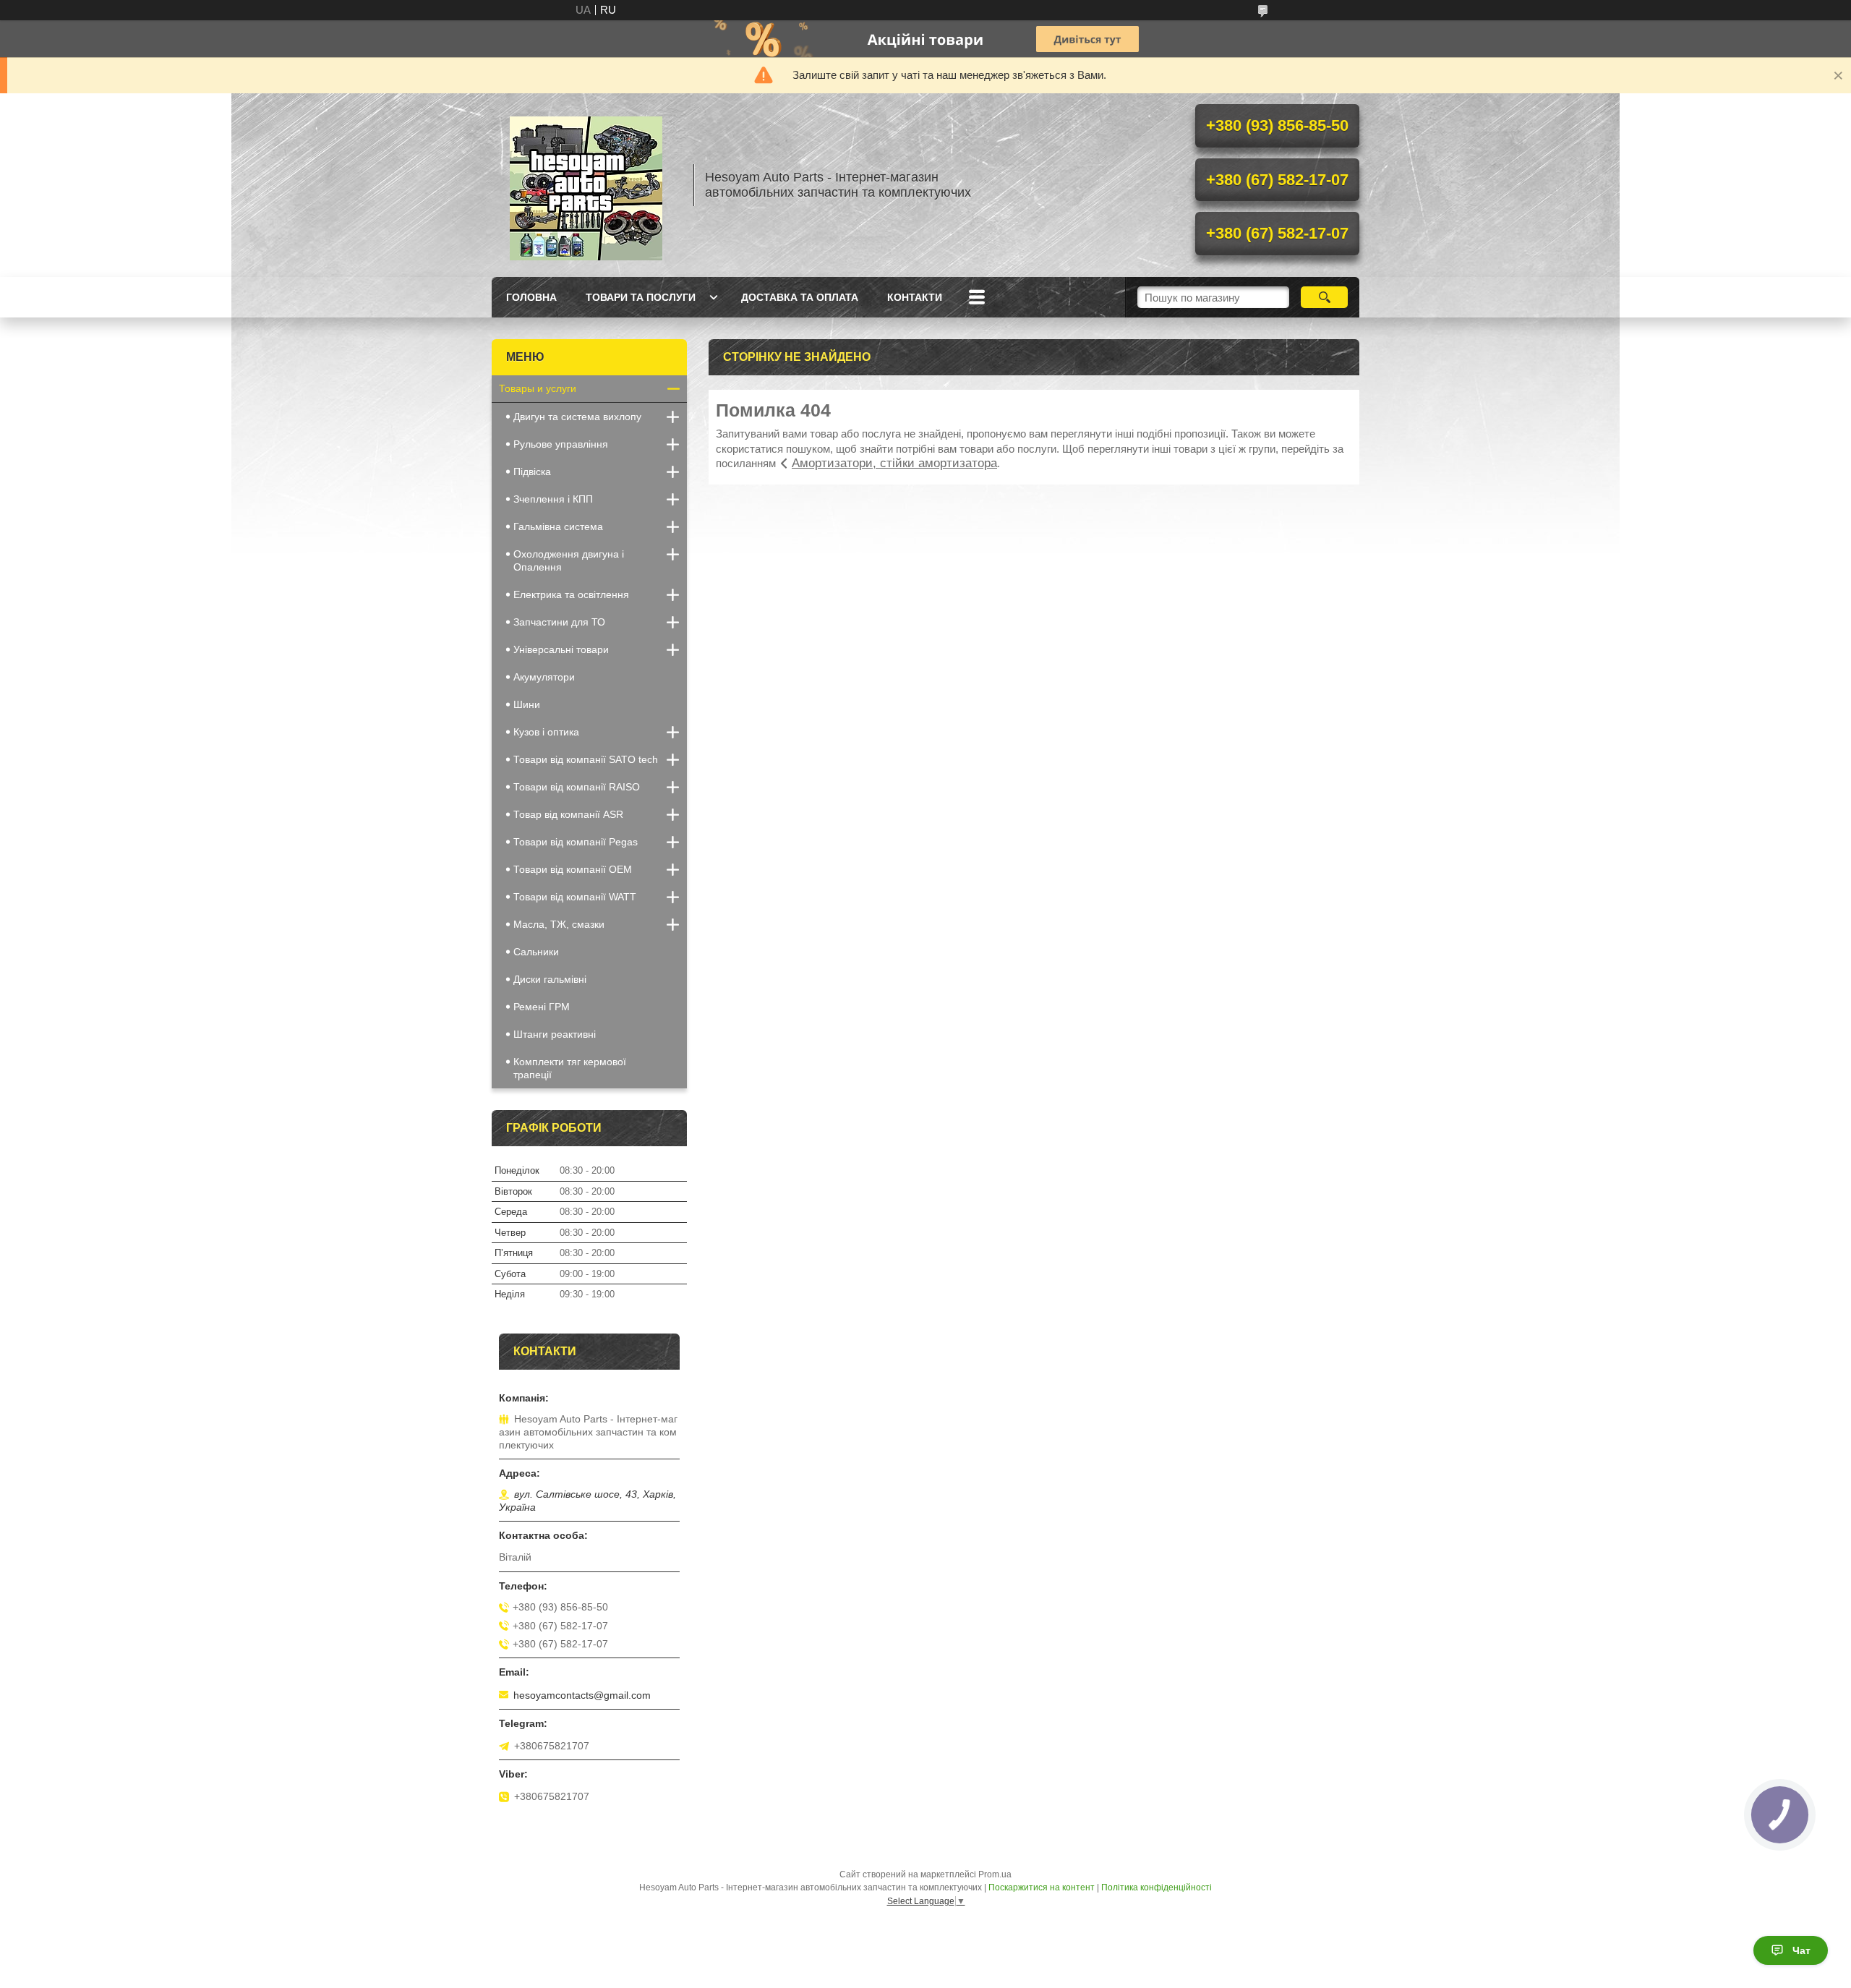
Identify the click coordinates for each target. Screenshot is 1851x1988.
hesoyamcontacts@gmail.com (582, 1695)
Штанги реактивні (555, 1034)
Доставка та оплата (800, 297)
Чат (1801, 1950)
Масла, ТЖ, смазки (559, 924)
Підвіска (532, 472)
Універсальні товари (561, 649)
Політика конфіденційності (1157, 1887)
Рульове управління (561, 444)
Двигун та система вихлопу (577, 417)
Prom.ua (995, 1874)
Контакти (915, 297)
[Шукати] (1324, 297)
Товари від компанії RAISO (577, 787)
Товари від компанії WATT (575, 897)
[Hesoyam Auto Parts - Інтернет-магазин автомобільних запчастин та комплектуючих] (586, 185)
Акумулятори (544, 677)
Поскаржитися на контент (1042, 1887)
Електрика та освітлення (571, 594)
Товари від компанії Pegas (576, 842)
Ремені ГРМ (542, 1007)
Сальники (536, 952)
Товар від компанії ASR (568, 814)
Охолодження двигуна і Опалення (569, 560)
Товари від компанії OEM (573, 869)
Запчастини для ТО (559, 622)
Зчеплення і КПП (553, 499)
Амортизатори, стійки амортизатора (894, 463)
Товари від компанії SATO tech (586, 759)
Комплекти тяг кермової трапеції (570, 1068)
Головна (531, 297)
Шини (527, 704)
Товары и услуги (538, 388)
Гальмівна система (558, 526)
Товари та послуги (641, 297)
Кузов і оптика (546, 732)
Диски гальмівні (550, 979)
